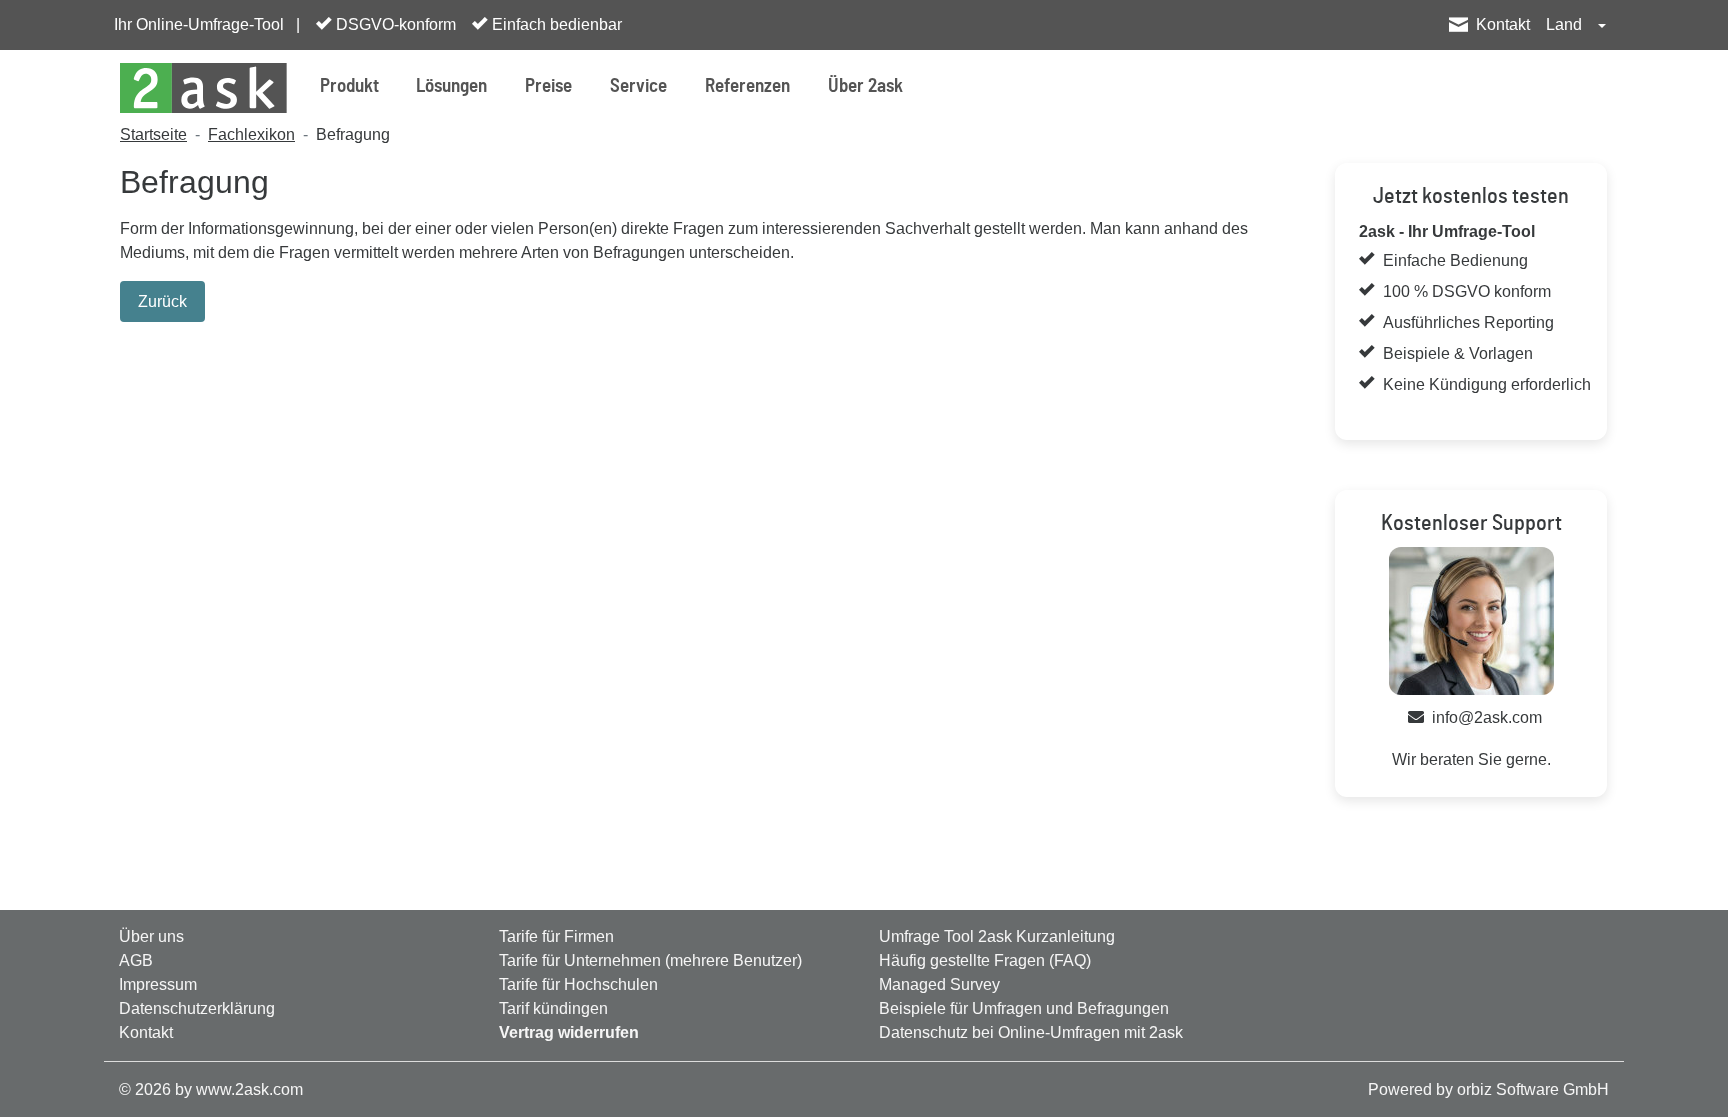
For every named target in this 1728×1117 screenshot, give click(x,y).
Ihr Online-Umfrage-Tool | (207, 24)
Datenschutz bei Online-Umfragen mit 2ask (1031, 1032)
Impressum (158, 984)
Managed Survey (939, 984)
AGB (136, 960)
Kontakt (1503, 24)
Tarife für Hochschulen (578, 984)
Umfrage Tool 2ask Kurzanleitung (997, 936)
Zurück (162, 301)
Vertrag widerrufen (569, 1032)
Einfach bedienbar (555, 24)
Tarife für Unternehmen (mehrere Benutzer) (650, 960)
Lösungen (451, 86)
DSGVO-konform (394, 24)
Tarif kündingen (553, 1008)
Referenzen (747, 86)
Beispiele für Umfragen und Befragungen (1024, 1008)
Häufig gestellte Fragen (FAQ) (985, 960)
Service (638, 86)
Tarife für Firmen (556, 936)
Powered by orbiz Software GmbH (1488, 1089)
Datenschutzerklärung (197, 1008)
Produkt (349, 86)
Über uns (151, 936)
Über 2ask (865, 86)
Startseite (153, 134)
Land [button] (1566, 24)
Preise (548, 86)
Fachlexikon (251, 134)
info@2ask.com (1487, 717)
